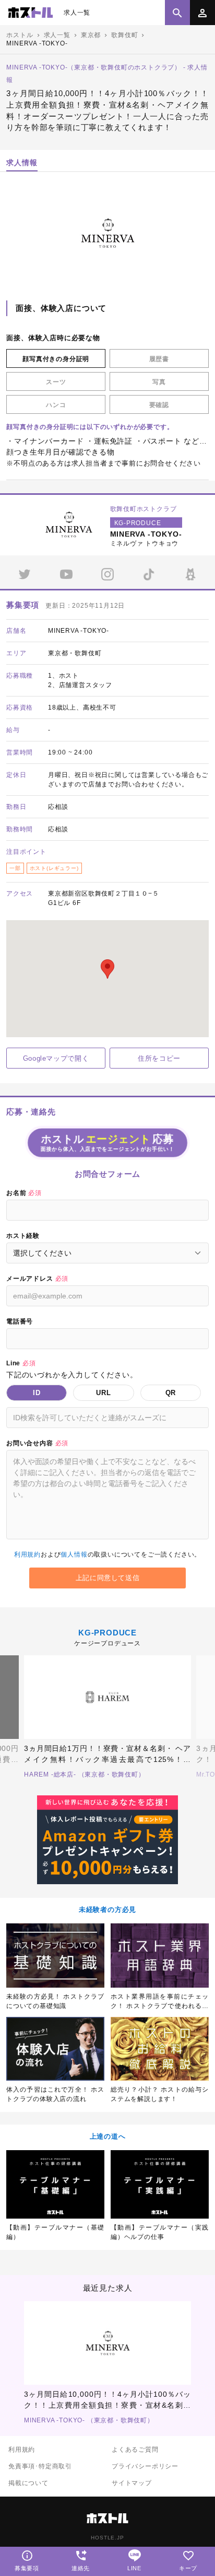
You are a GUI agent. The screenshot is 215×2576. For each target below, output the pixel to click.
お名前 (24, 1193)
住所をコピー (159, 1058)
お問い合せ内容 (37, 1443)
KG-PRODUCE (107, 1633)
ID (37, 1393)
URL (103, 1393)
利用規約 (27, 1554)
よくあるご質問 (135, 2450)
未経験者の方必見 (107, 1910)
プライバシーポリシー (145, 2466)
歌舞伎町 (124, 35)
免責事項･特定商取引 (40, 2466)
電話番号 (20, 1321)
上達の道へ (108, 2136)
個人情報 (74, 1554)
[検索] (177, 13)
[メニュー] (202, 13)
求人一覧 (77, 13)
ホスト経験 (23, 1236)
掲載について (28, 2483)
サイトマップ (132, 2483)
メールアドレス (37, 1279)
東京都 (91, 35)
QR (171, 1393)
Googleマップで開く (56, 1058)
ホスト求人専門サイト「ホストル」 (31, 13)
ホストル (20, 35)
